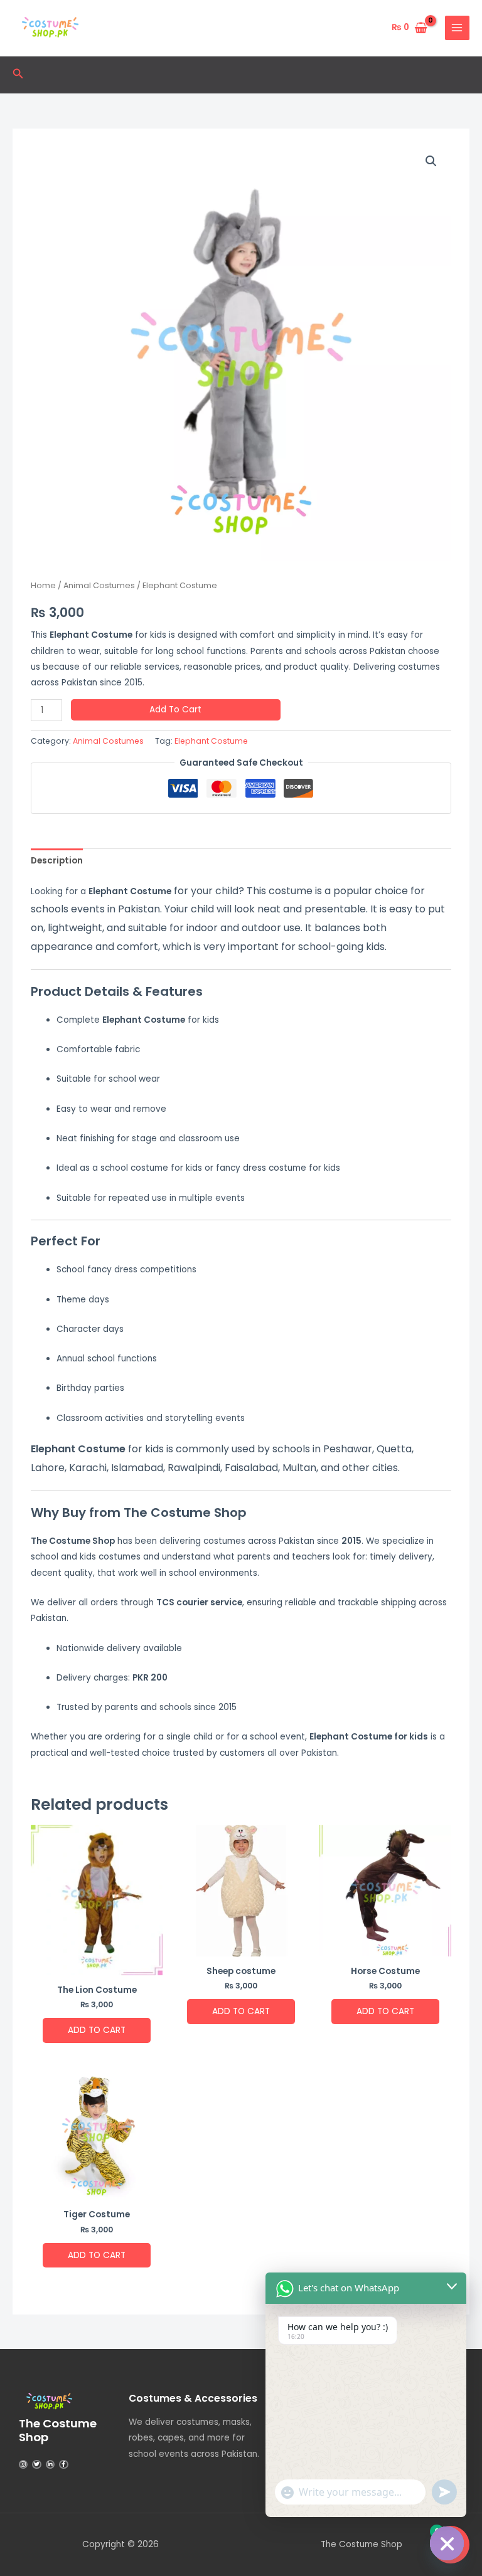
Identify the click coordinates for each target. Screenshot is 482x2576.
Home (43, 585)
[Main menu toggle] (457, 28)
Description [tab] (57, 861)
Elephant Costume (211, 741)
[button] (18, 75)
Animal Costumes (99, 585)
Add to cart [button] (97, 2030)
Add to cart (175, 710)
